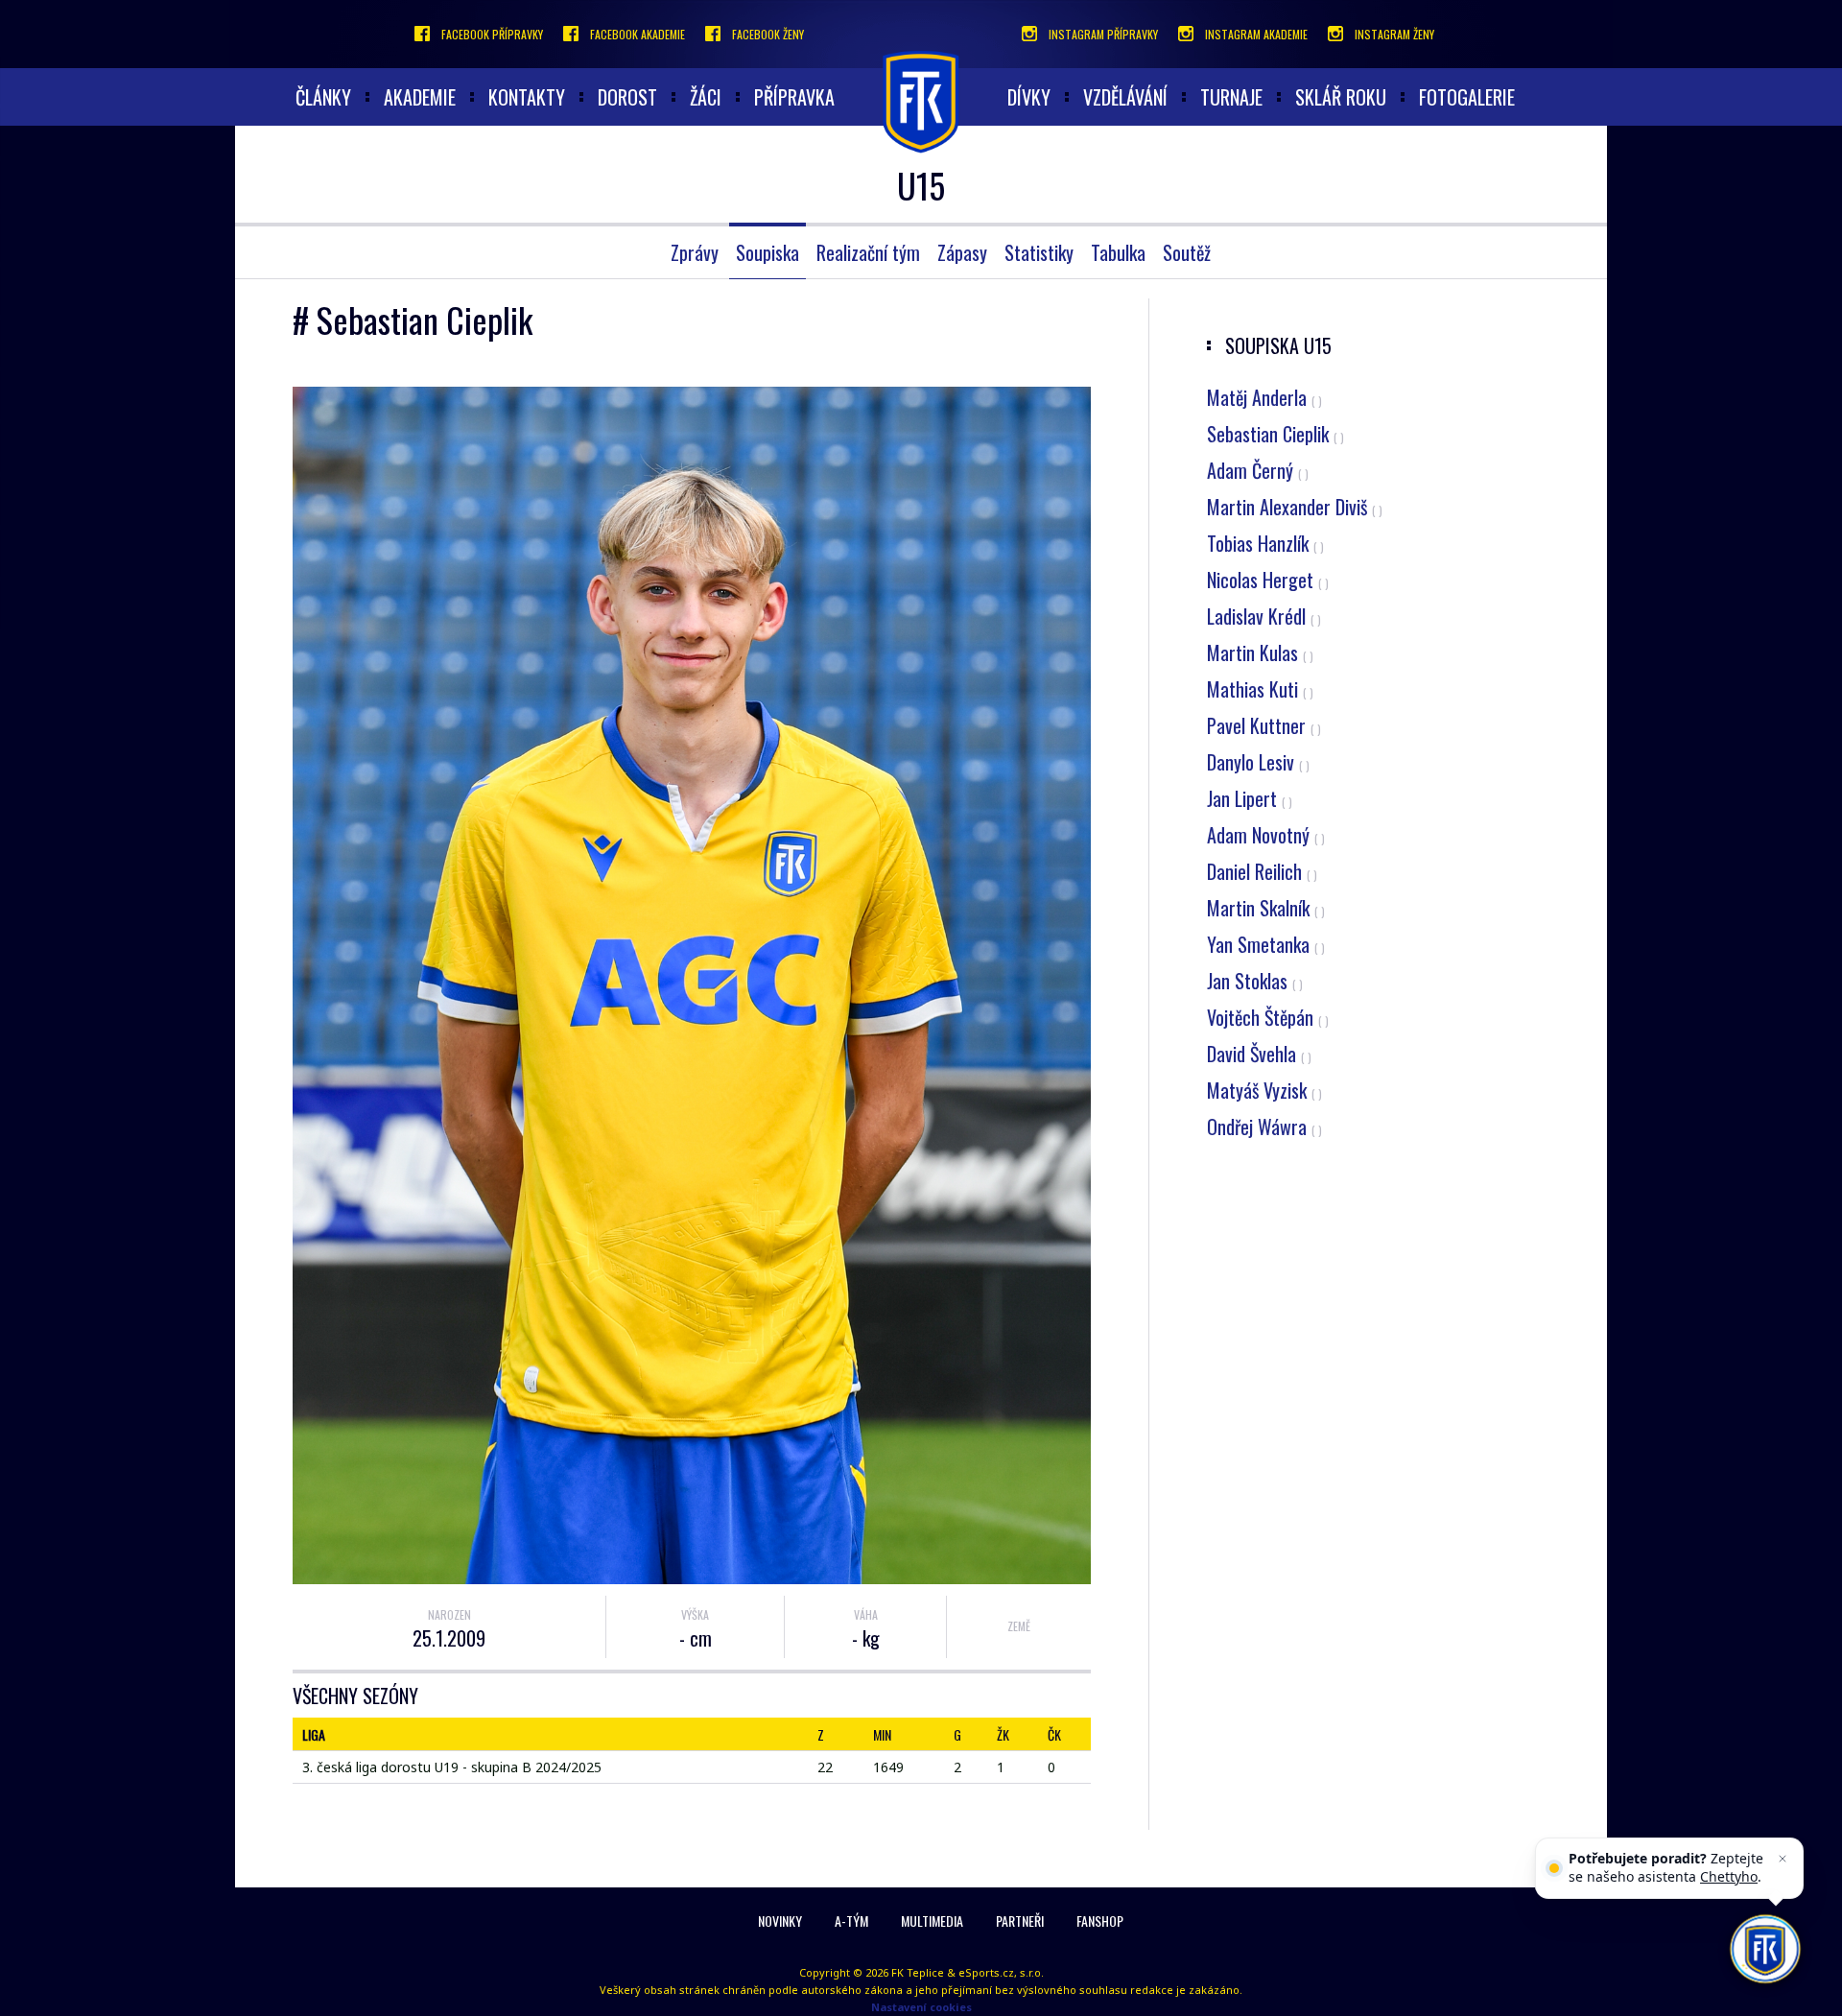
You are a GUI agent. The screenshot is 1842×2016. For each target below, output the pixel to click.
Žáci (706, 97)
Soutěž (1187, 252)
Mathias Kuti (1260, 689)
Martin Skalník (1266, 908)
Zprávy (695, 252)
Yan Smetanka (1266, 944)
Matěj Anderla (1264, 397)
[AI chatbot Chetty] (1765, 1949)
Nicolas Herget (1268, 580)
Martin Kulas (1260, 652)
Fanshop (1100, 1921)
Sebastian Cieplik (1275, 434)
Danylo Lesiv (1258, 762)
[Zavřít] (1783, 1859)
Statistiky (1039, 252)
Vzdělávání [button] (1125, 97)
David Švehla (1259, 1054)
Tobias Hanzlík (1265, 543)
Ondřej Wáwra (1264, 1127)
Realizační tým (868, 252)
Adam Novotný (1266, 835)
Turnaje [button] (1231, 97)
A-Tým (851, 1921)
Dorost (627, 97)
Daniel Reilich (1262, 871)
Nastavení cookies (921, 2007)
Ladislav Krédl (1264, 616)
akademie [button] (420, 97)
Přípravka (794, 97)
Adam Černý (1258, 470)
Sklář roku (1341, 97)
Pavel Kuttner (1264, 725)
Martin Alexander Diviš (1295, 507)
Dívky (1029, 97)
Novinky (780, 1921)
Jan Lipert (1250, 798)
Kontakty (527, 97)
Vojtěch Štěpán (1268, 1017)
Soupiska (767, 252)
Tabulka (1118, 252)
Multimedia (932, 1921)
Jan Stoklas (1255, 981)
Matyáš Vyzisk (1264, 1090)
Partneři (1020, 1921)
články (323, 97)
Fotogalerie (1467, 97)
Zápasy (962, 252)
